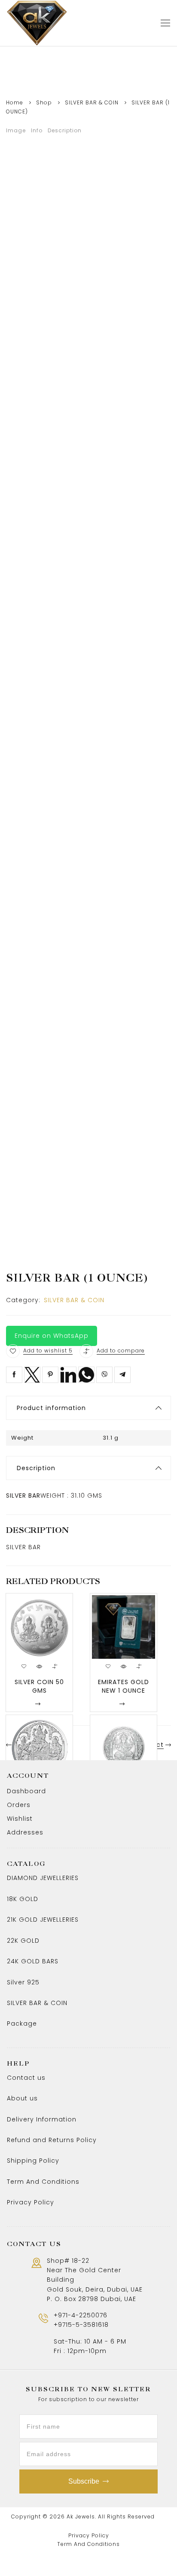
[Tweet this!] (32, 1375)
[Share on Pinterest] (50, 1375)
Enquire (21, 1704)
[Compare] (86, 1351)
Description (65, 130)
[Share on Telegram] (122, 1375)
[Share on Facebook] (14, 1375)
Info (37, 130)
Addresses (25, 1832)
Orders (19, 1805)
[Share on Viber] (104, 1375)
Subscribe (84, 2481)
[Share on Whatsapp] (86, 1375)
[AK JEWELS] (37, 23)
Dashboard (26, 1791)
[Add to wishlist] (13, 1351)
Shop (44, 102)
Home (15, 102)
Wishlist (20, 1819)
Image (16, 130)
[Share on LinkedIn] (68, 1375)
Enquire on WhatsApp (52, 1336)
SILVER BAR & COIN (92, 102)
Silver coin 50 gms (39, 1686)
